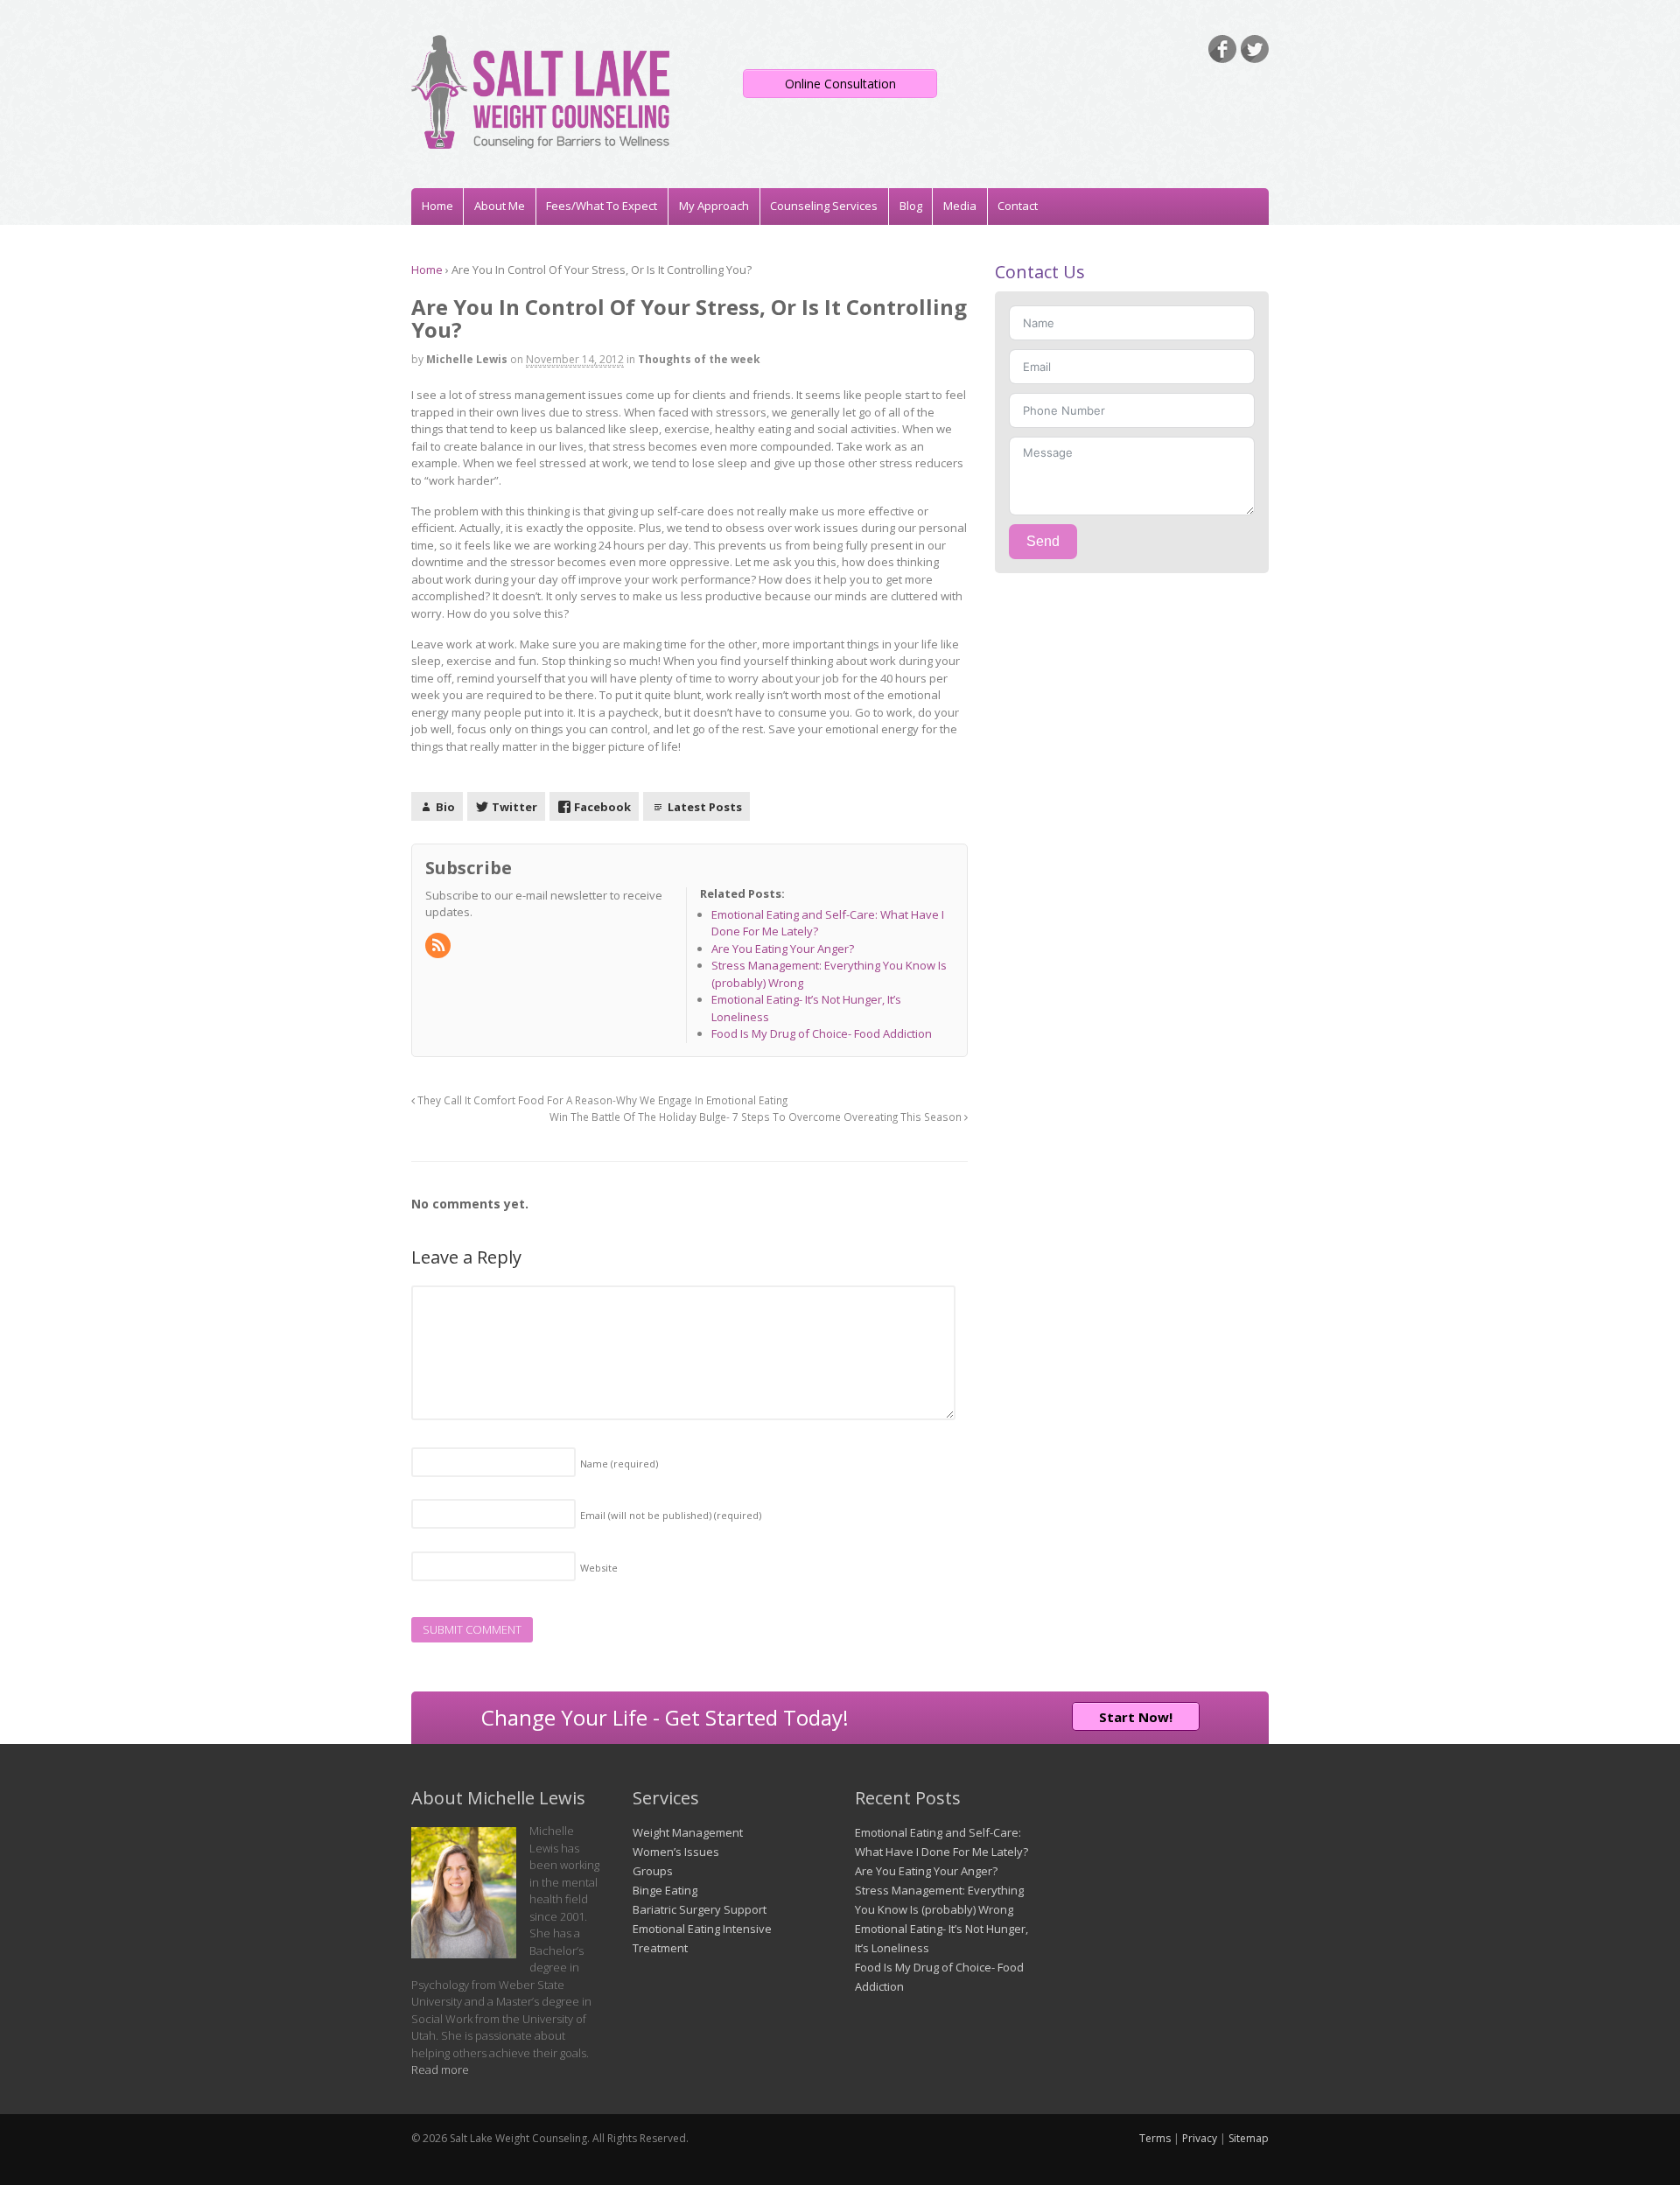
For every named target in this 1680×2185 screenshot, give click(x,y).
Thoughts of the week (699, 359)
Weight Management (688, 1832)
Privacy (1200, 2138)
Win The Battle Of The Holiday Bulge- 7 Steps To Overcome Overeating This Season (757, 1117)
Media (960, 206)
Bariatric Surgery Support (700, 1909)
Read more (440, 2069)
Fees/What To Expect (602, 206)
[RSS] (439, 946)
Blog (911, 206)
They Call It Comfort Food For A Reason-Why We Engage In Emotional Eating (601, 1100)
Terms (1155, 2138)
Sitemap (1249, 2138)
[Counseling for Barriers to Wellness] (540, 140)
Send (1043, 541)
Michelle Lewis (467, 359)
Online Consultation (840, 84)
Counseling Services (824, 206)
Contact (1018, 206)
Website (599, 1568)
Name (619, 1464)
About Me (500, 206)
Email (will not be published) (671, 1515)
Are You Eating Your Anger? (926, 1871)
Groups (653, 1871)
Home (437, 206)
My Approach (714, 206)
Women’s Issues (676, 1852)
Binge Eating (665, 1890)
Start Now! (1136, 1717)
